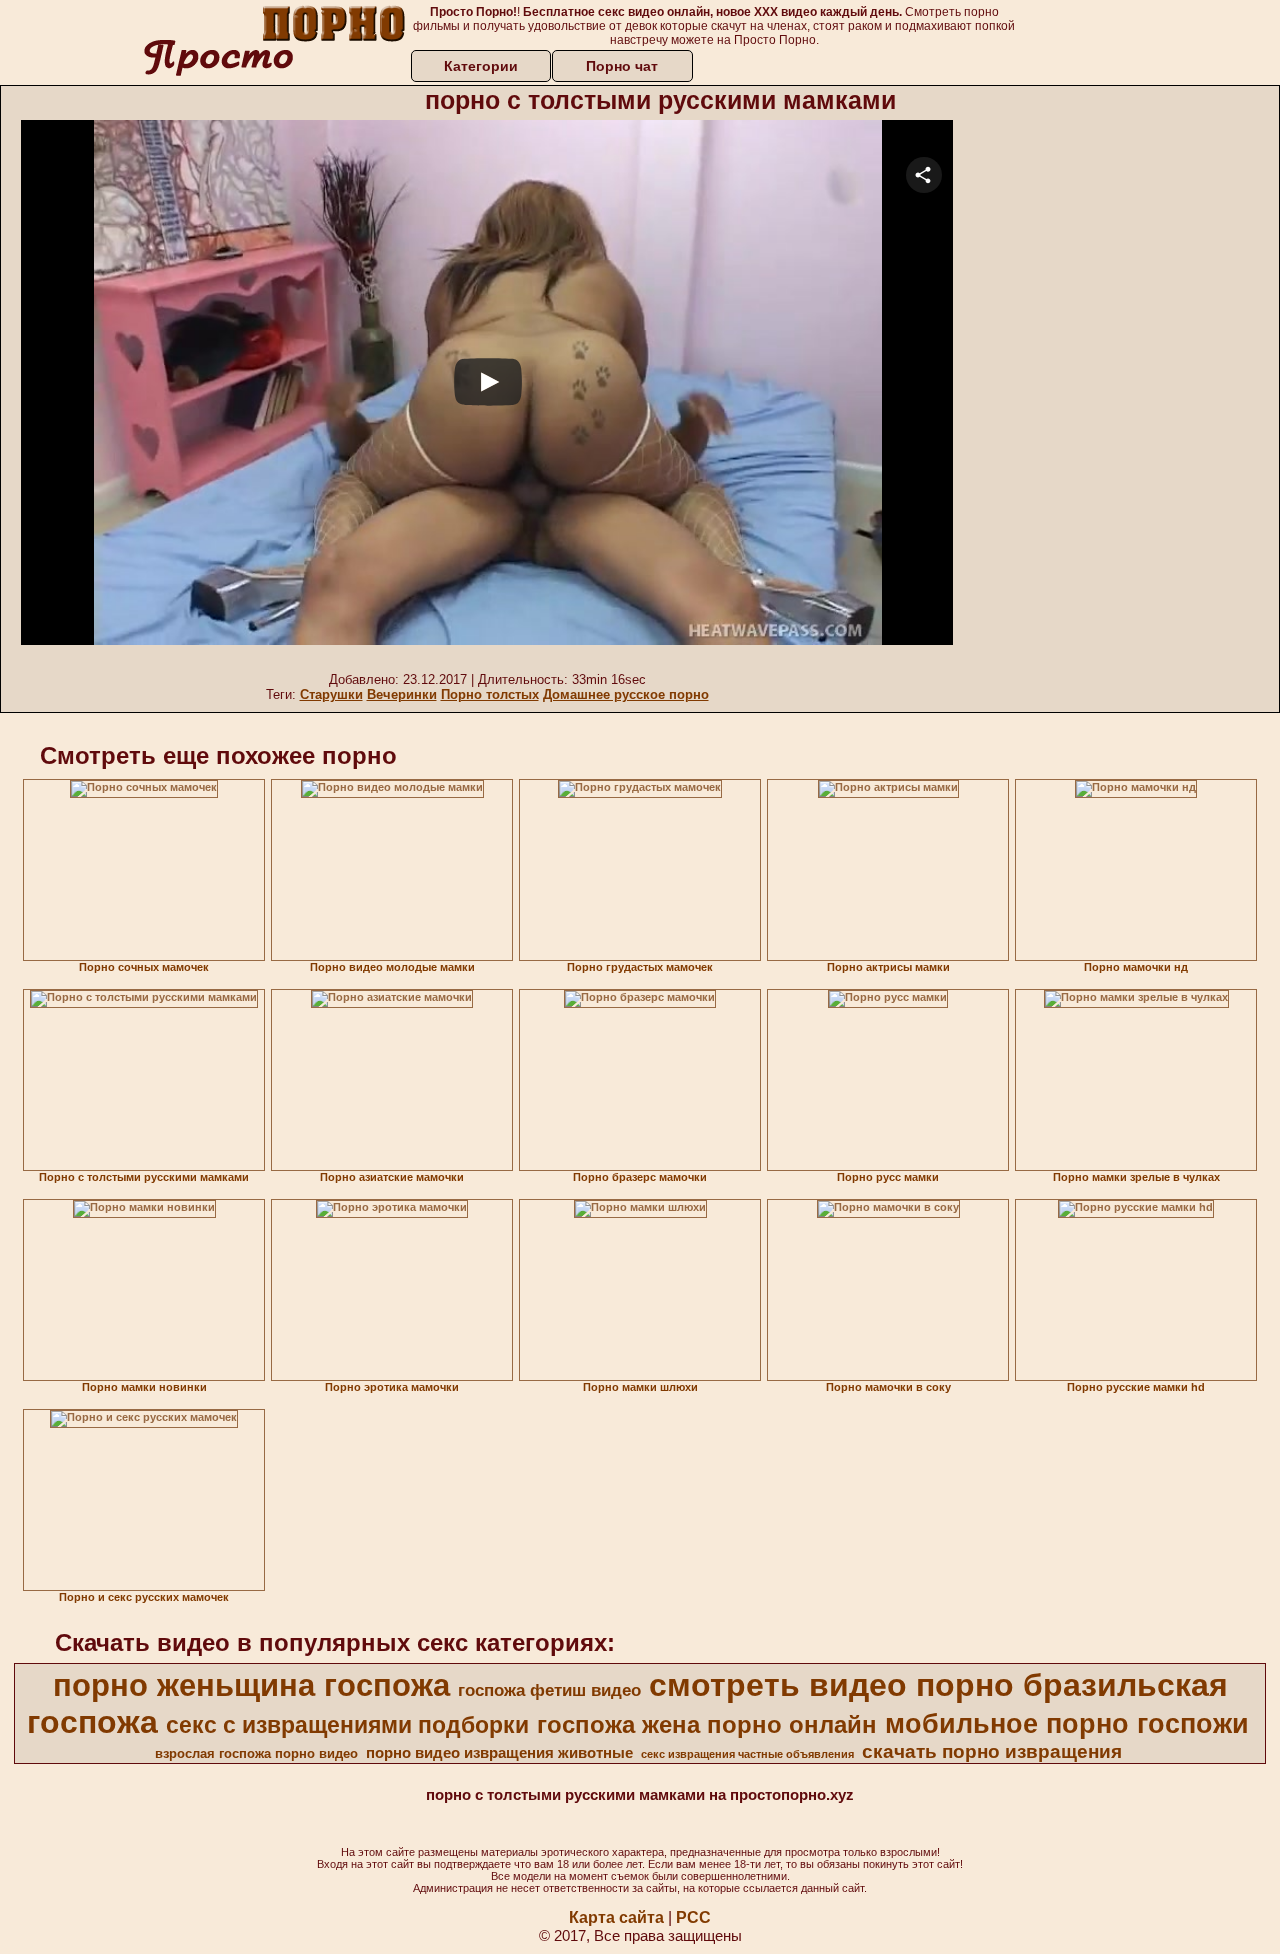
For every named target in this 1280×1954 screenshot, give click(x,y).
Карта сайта (616, 1917)
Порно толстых (490, 694)
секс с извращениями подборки (347, 1725)
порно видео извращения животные (499, 1753)
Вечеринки (402, 694)
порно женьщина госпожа (251, 1685)
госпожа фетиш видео (549, 1690)
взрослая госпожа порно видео (256, 1753)
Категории (481, 66)
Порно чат (622, 66)
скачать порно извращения (992, 1751)
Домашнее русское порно (626, 694)
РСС (693, 1917)
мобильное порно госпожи (1067, 1724)
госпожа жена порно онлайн (707, 1724)
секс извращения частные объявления (747, 1754)
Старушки (331, 694)
